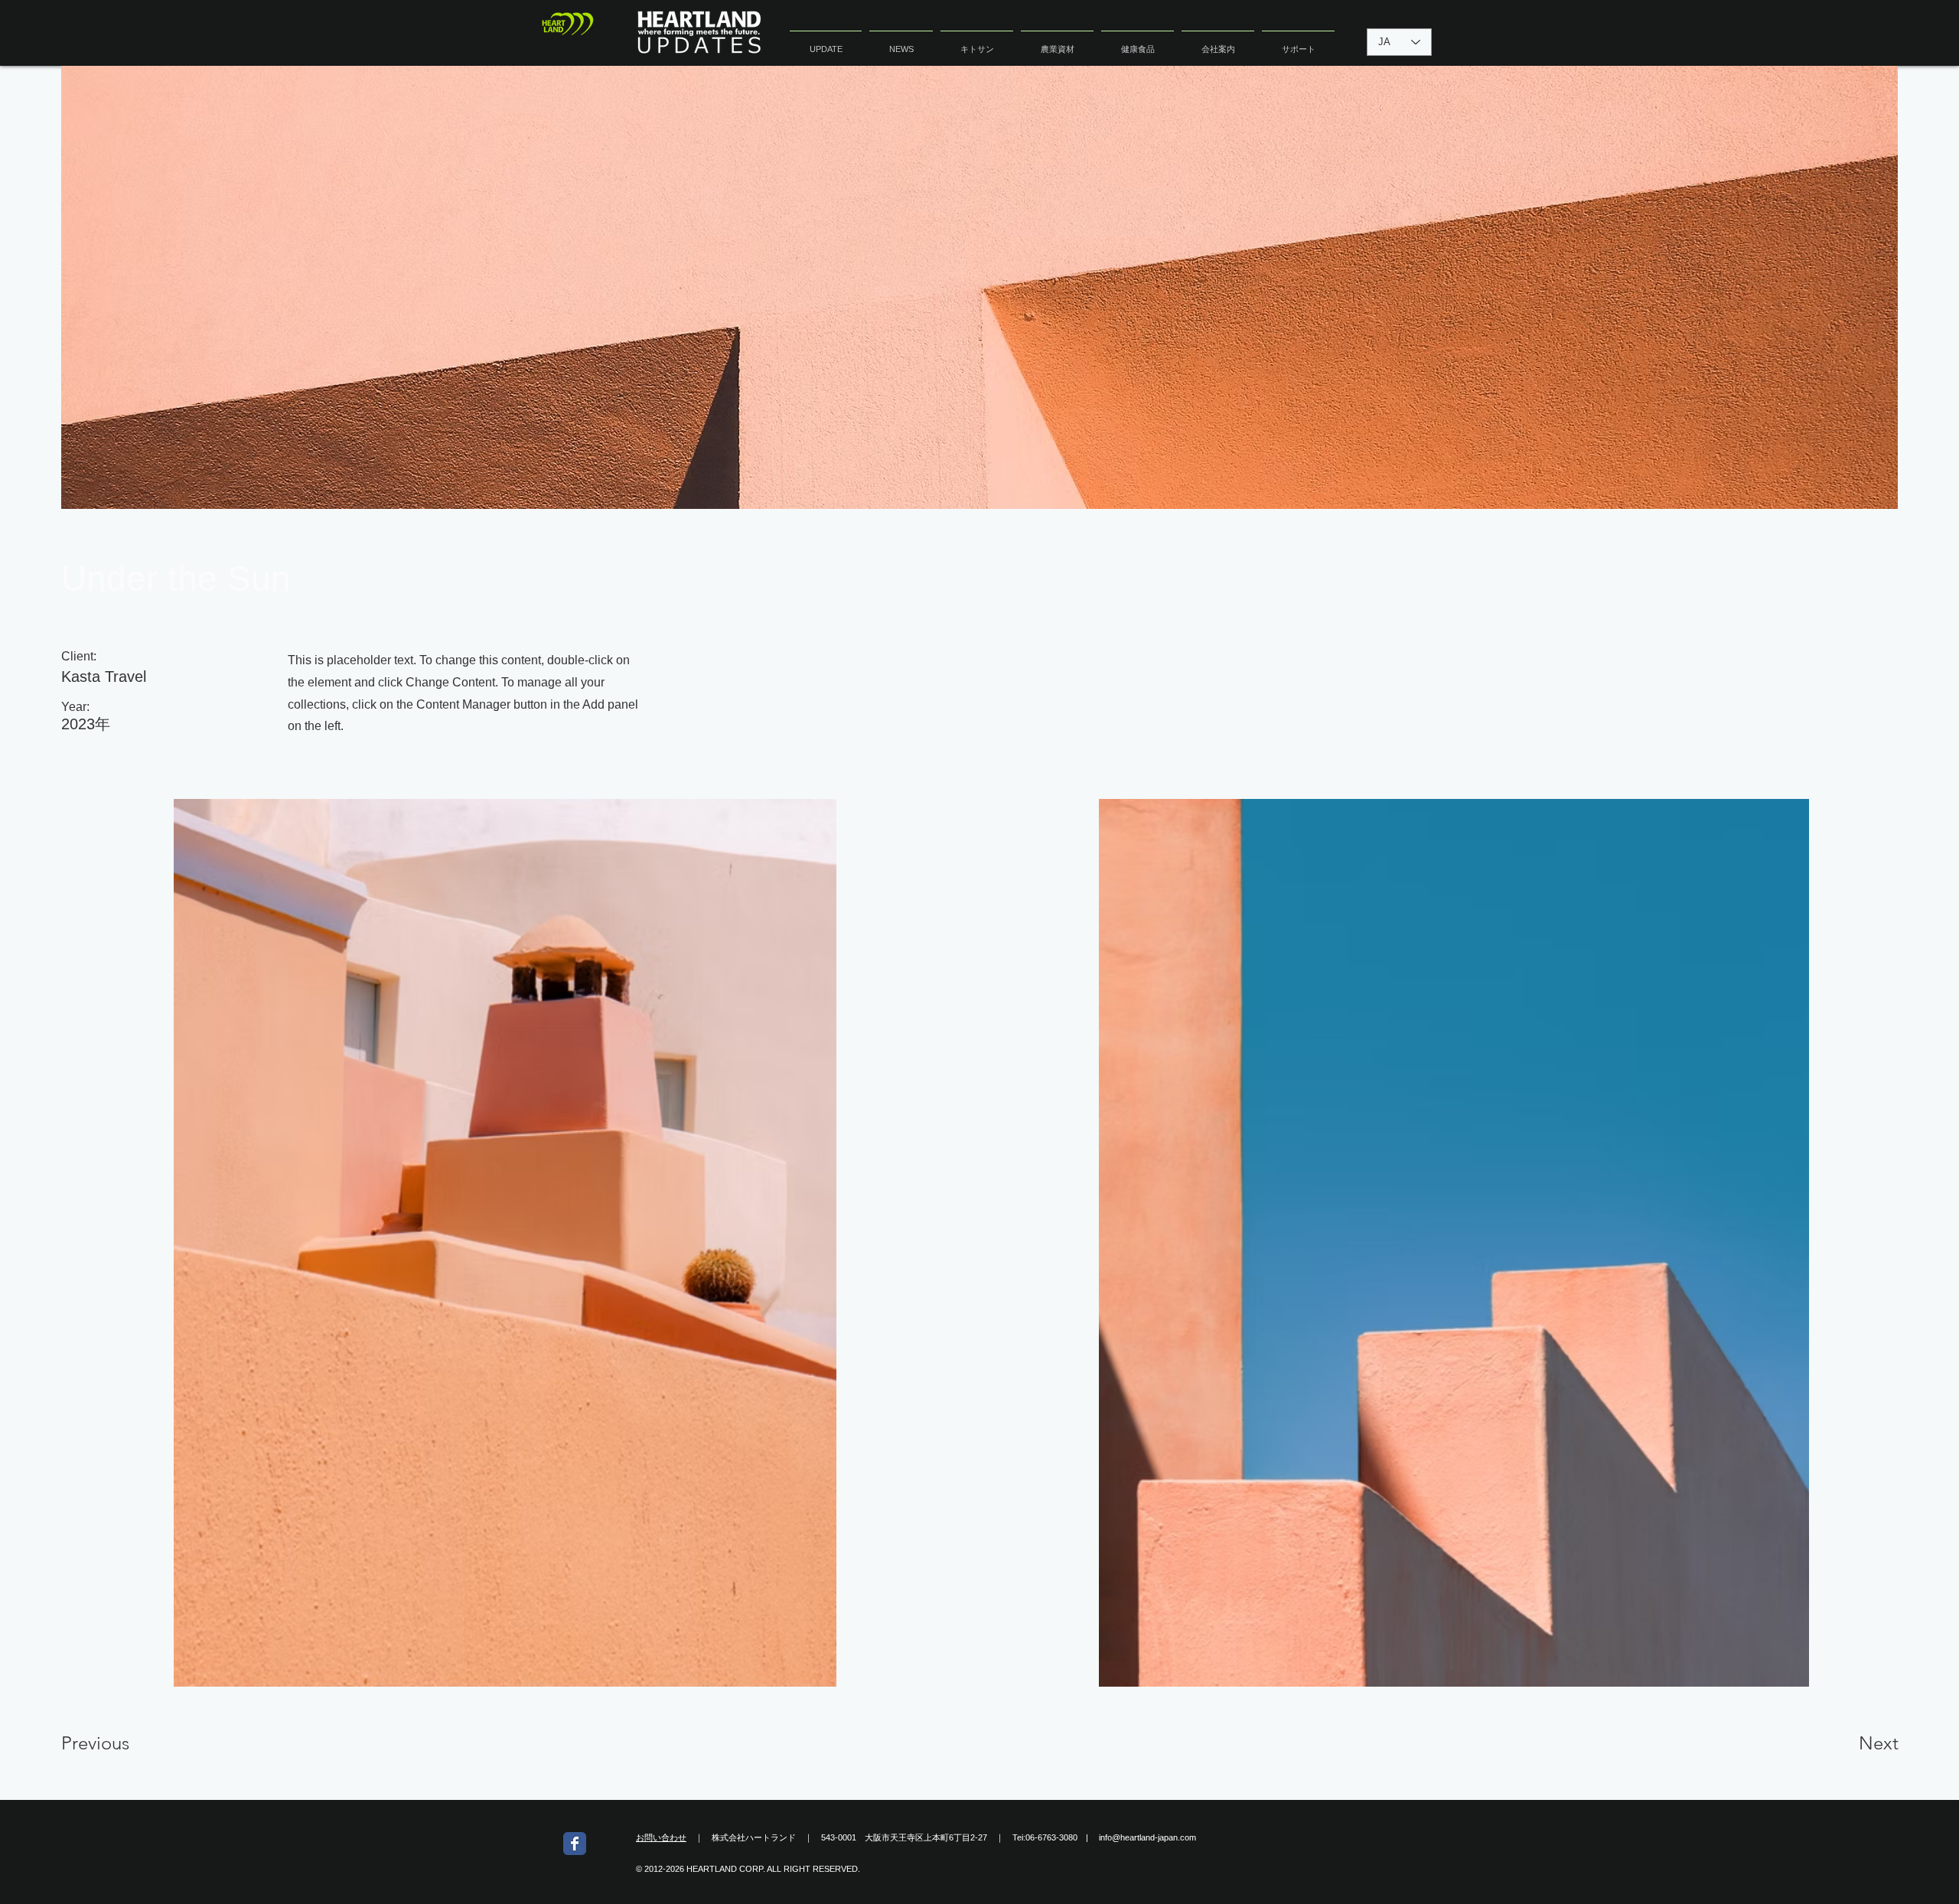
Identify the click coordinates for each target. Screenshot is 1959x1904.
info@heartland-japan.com (1147, 1837)
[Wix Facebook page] (575, 1844)
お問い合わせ (661, 1837)
